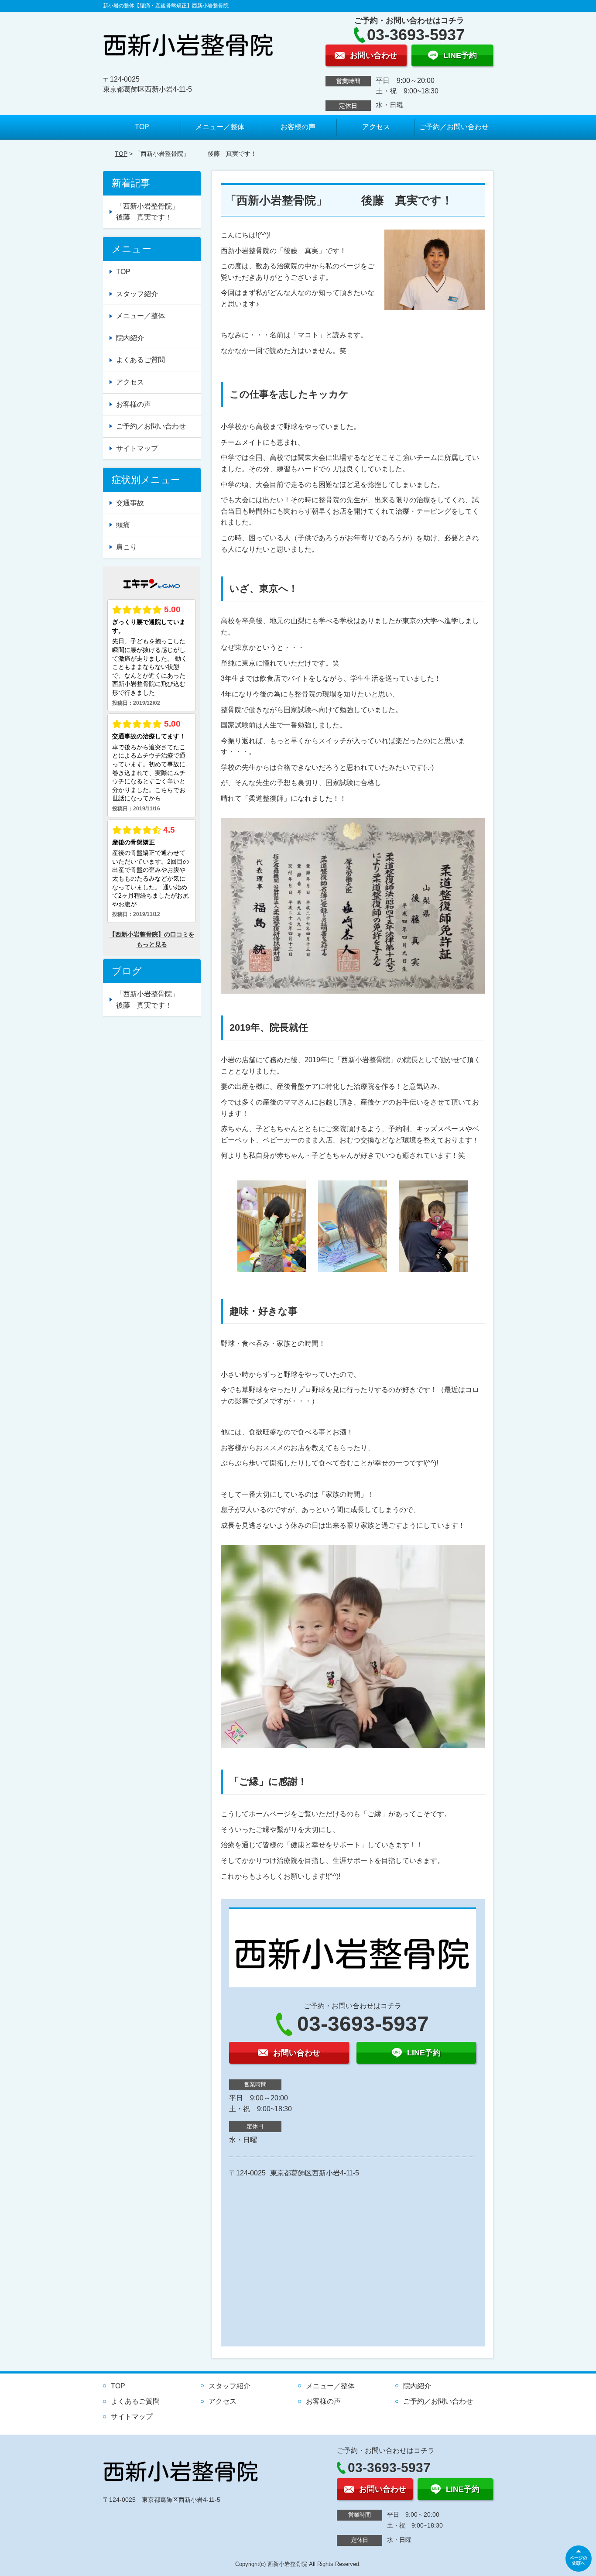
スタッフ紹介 (137, 294)
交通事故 (130, 503)
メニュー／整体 (220, 127)
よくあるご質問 (140, 360)
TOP (142, 127)
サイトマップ (137, 448)
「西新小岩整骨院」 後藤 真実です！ (158, 212)
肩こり (127, 547)
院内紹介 (130, 338)
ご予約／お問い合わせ (454, 127)
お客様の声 (298, 127)
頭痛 (123, 525)
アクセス (376, 127)
